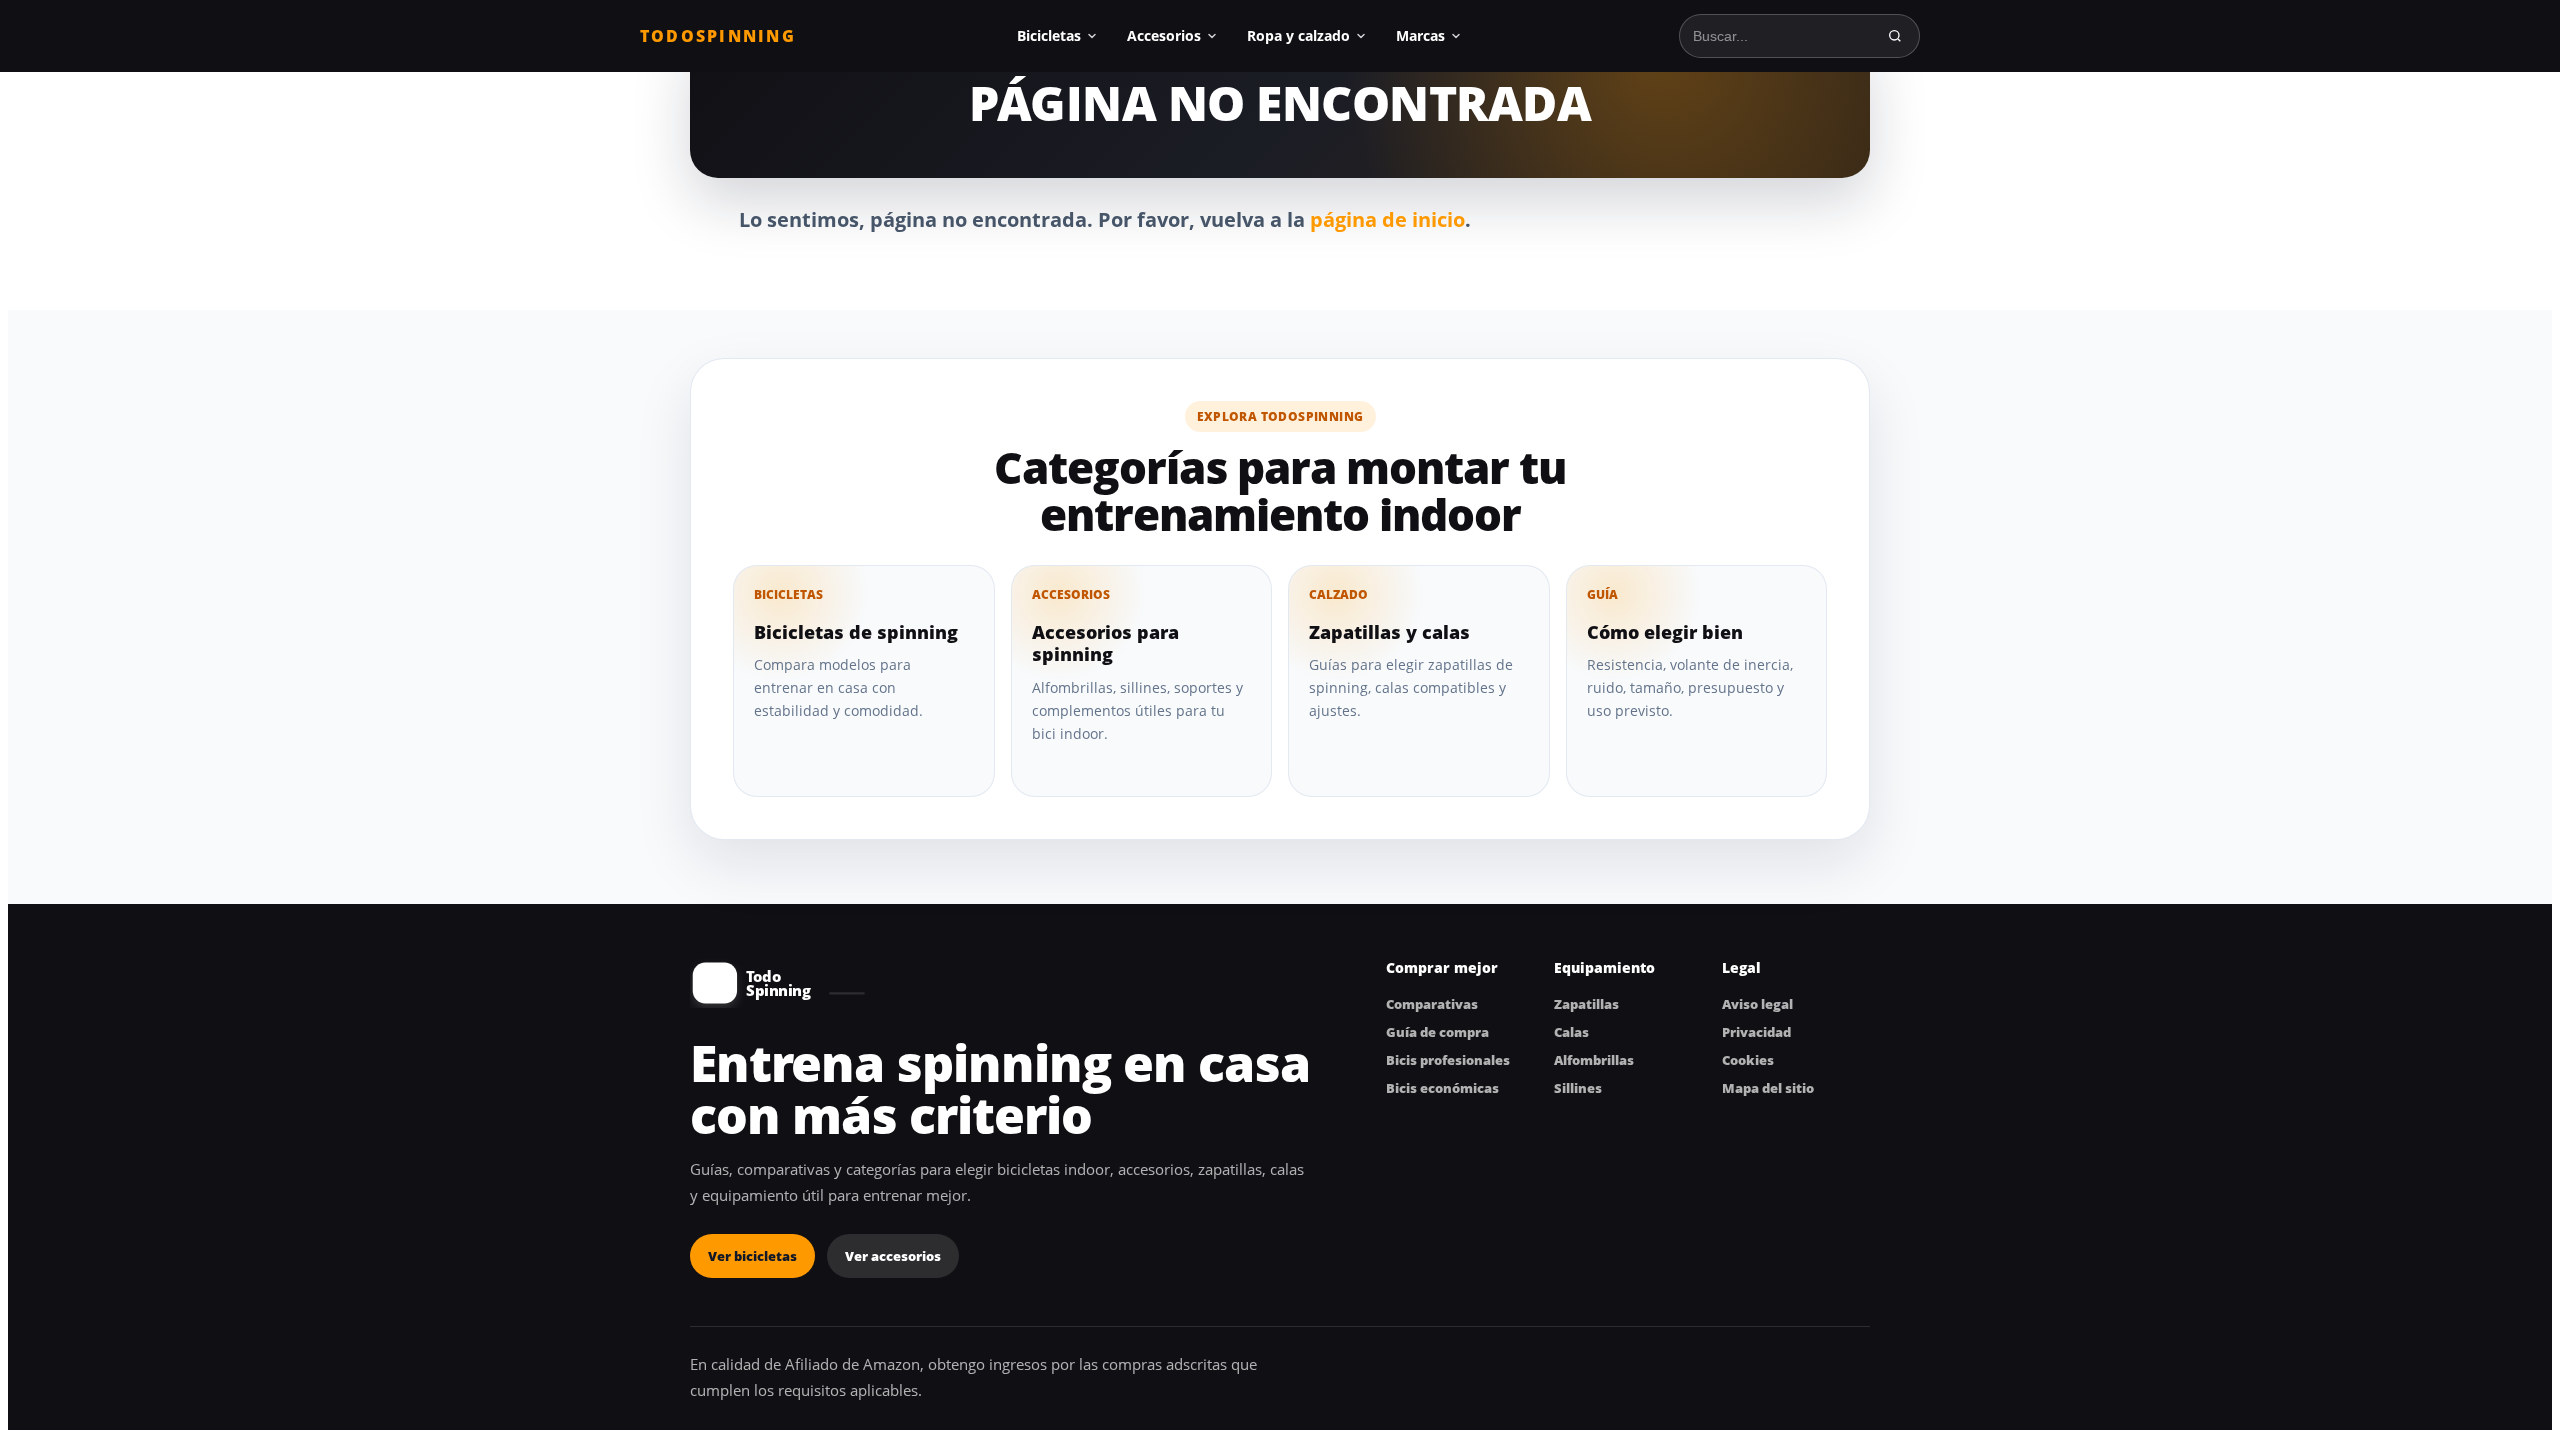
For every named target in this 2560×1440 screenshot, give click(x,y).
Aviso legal (1757, 1004)
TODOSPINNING (718, 36)
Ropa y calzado (1298, 35)
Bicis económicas (1442, 1088)
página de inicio (1387, 219)
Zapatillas (1586, 1004)
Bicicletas (1049, 35)
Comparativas (1432, 1004)
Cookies (1748, 1060)
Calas (1571, 1032)
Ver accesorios (893, 1256)
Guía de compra (1437, 1032)
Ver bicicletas (752, 1256)
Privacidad (1756, 1032)
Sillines (1578, 1088)
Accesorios (1164, 35)
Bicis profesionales (1448, 1060)
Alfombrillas (1594, 1060)
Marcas (1420, 35)
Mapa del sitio (1768, 1088)
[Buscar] (1895, 36)
